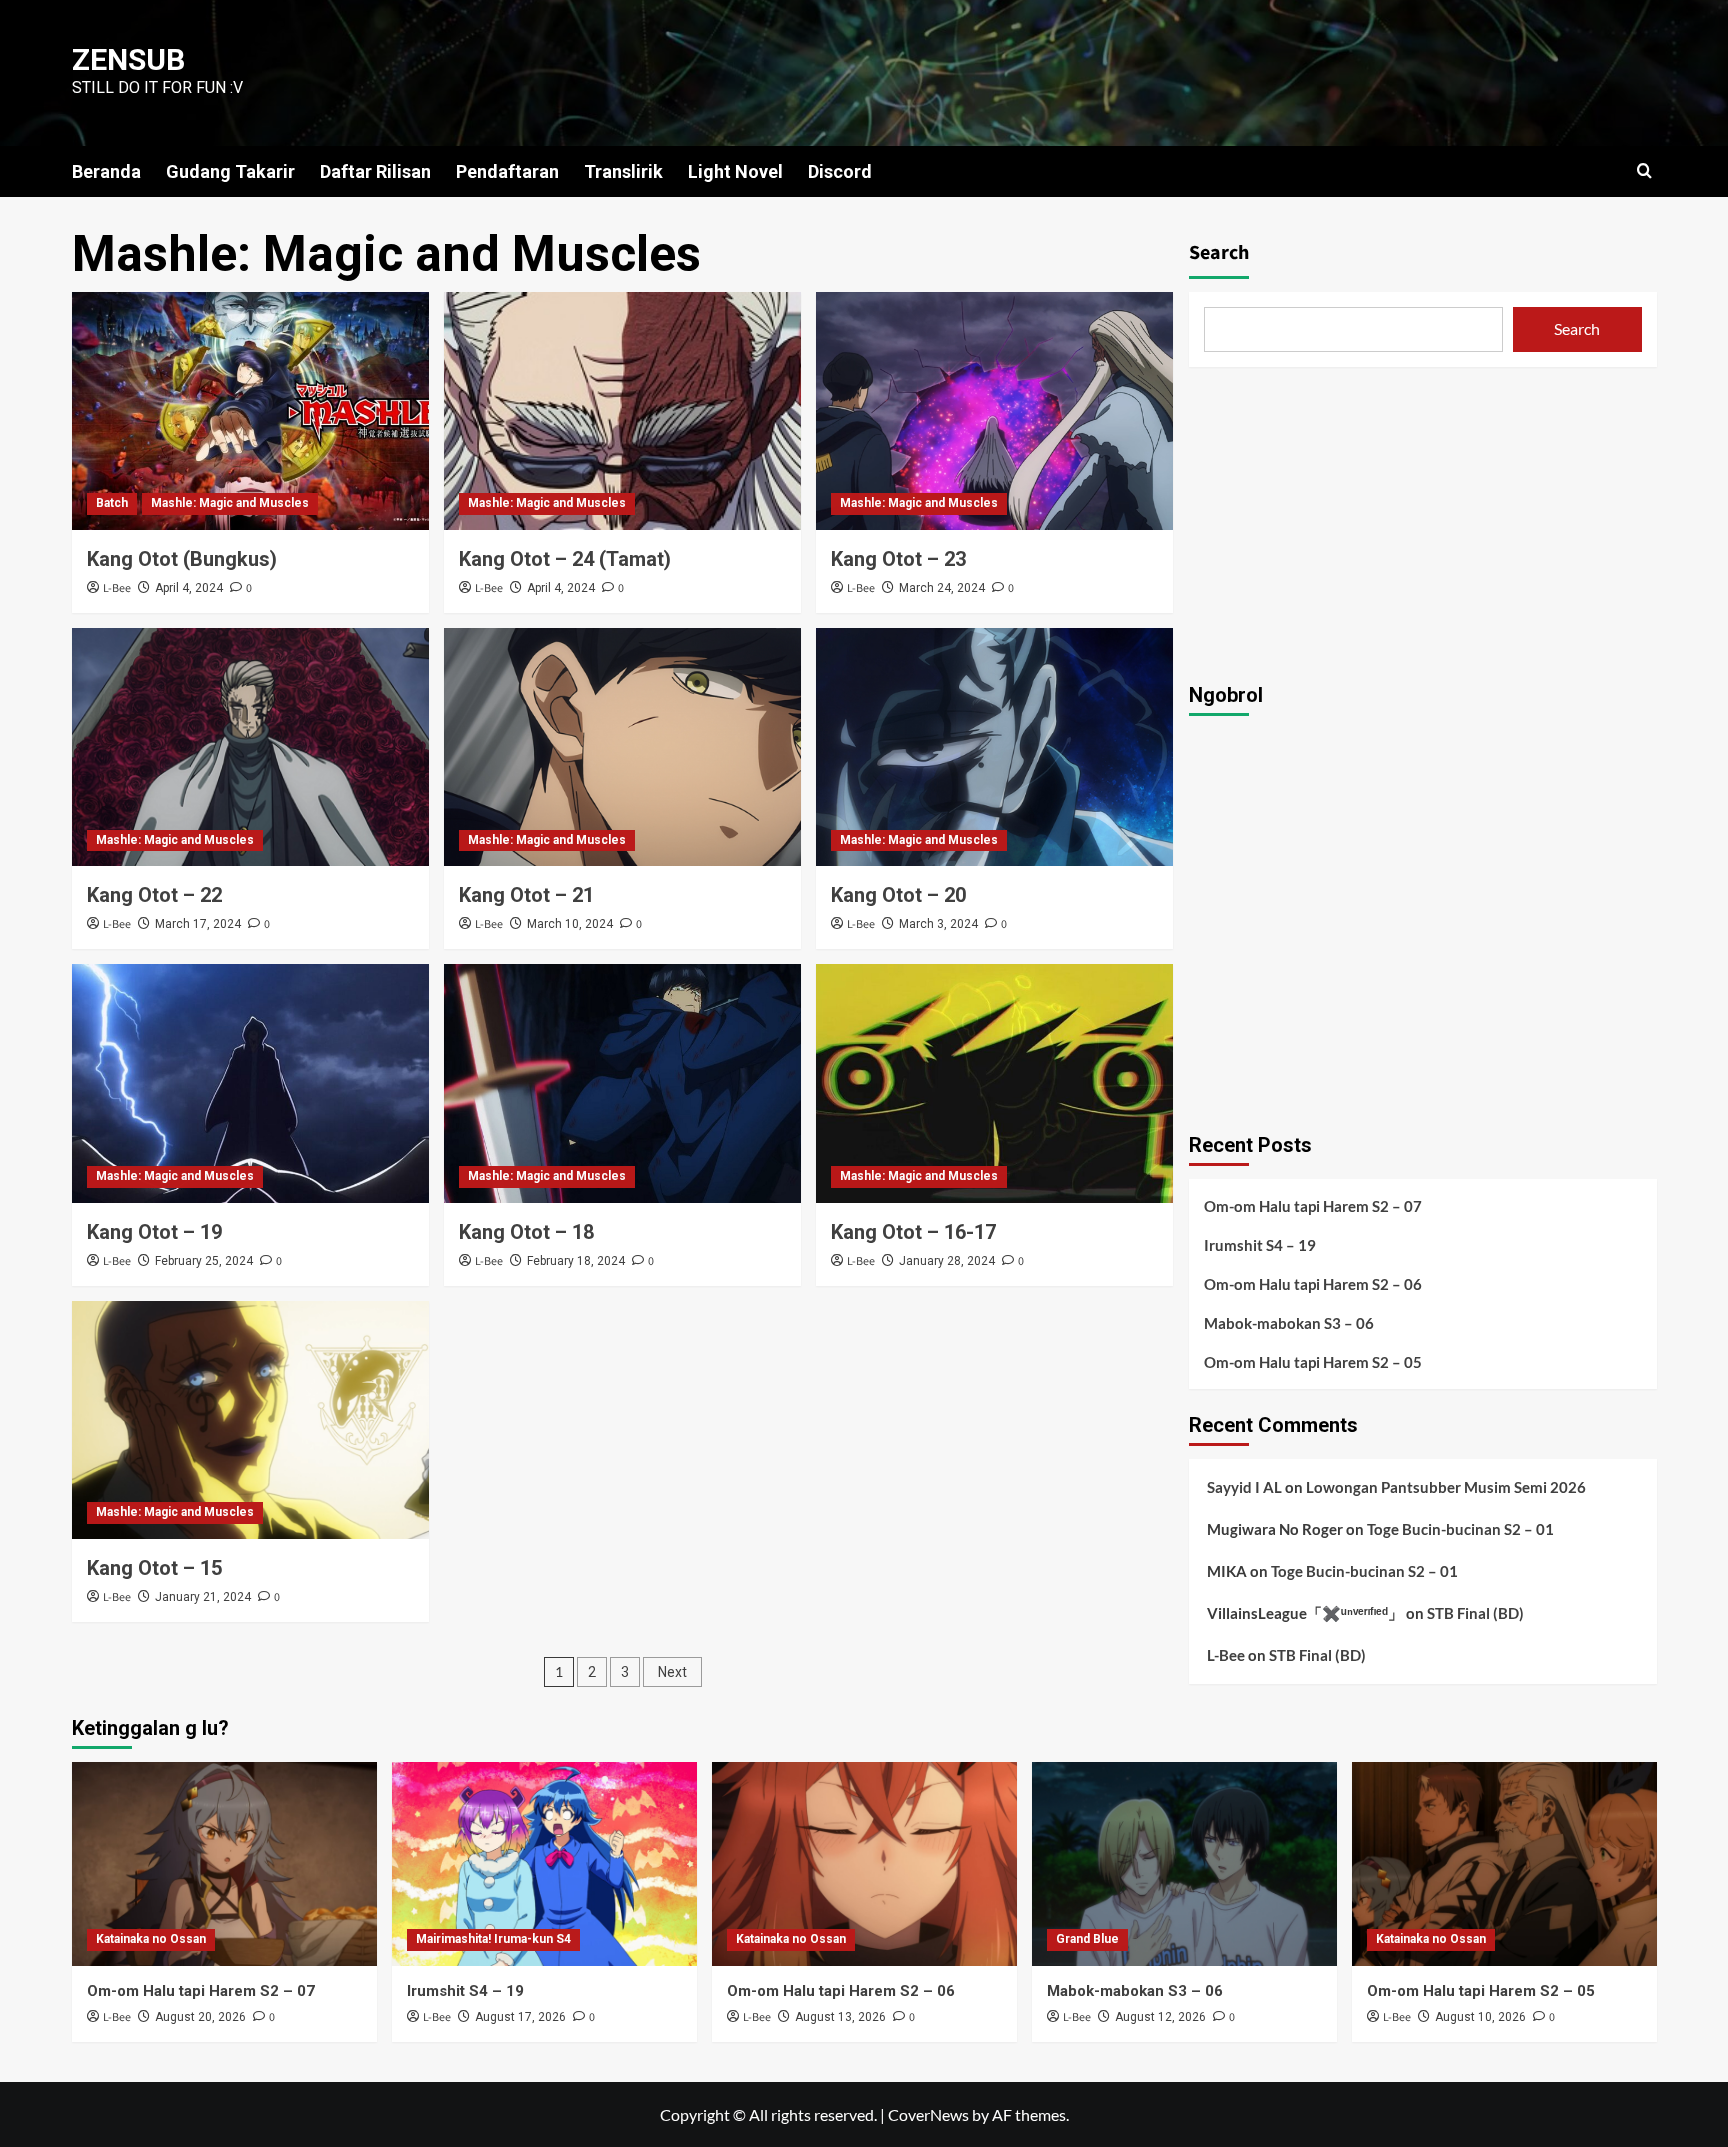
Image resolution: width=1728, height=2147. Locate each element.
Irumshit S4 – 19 (1260, 1245)
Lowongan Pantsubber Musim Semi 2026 (1446, 1487)
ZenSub (128, 59)
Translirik (623, 171)
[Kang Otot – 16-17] (994, 1083)
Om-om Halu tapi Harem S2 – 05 (1313, 1362)
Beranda (106, 171)
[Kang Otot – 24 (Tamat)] (622, 411)
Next (672, 1672)
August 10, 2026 (1480, 2017)
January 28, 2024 (947, 1261)
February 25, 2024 (204, 1261)
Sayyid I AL (1244, 1487)
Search (1219, 253)
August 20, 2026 (200, 2017)
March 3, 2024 (938, 924)
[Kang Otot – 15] (250, 1420)
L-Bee (117, 588)
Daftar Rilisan (375, 171)
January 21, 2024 (203, 1597)
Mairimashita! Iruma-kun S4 (493, 1939)
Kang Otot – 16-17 (913, 1232)
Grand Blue (1087, 1939)
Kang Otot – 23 (898, 559)
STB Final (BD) (1475, 1613)
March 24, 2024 (942, 588)
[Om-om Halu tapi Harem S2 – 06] (864, 1863)
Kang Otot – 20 (898, 895)
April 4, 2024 (189, 588)
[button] (1644, 170)
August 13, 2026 (840, 2017)
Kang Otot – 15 (154, 1568)
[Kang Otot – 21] (622, 747)
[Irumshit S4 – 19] (544, 1863)
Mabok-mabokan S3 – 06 (1289, 1323)
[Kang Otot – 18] (622, 1083)
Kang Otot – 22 (154, 895)
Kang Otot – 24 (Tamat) (565, 559)
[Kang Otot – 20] (994, 747)
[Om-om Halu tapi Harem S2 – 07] (224, 1863)
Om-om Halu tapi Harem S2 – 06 (1313, 1284)
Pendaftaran (507, 171)
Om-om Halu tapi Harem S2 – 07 (1313, 1206)
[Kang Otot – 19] (250, 1083)
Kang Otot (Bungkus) (182, 559)
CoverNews (928, 2114)
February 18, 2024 (576, 1261)
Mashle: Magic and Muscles (230, 503)
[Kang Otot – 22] (250, 747)
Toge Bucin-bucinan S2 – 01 (1460, 1529)
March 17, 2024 (198, 924)
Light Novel (735, 171)
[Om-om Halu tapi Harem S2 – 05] (1504, 1863)
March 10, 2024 (570, 924)
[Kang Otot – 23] (994, 411)
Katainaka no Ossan (151, 1939)
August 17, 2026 (520, 2017)
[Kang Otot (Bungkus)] (250, 411)
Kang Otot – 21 (526, 895)
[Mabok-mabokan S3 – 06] (1184, 1863)
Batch (112, 503)
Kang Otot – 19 (154, 1232)
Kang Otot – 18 (526, 1232)
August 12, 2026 (1160, 2017)
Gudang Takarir (230, 171)
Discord (840, 171)
